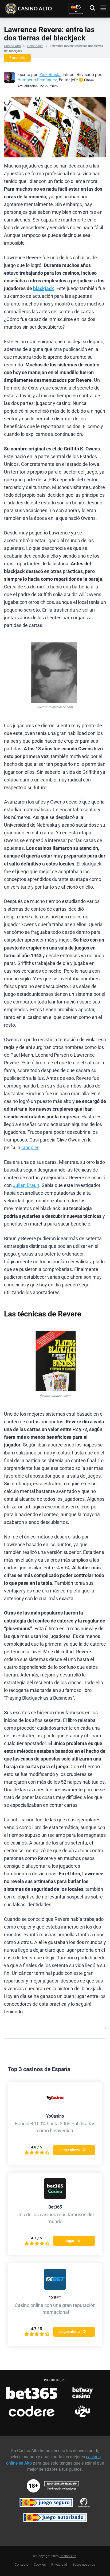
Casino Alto (12, 46)
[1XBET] (55, 2288)
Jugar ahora (70, 2150)
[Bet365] (55, 2198)
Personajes (35, 46)
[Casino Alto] (37, 8)
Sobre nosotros (84, 2564)
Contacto (21, 2564)
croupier (30, 1148)
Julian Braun (26, 1185)
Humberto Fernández (37, 80)
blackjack (44, 288)
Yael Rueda (50, 75)
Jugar (70, 2241)
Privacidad (59, 2564)
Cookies (40, 2564)
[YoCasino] (55, 2107)
